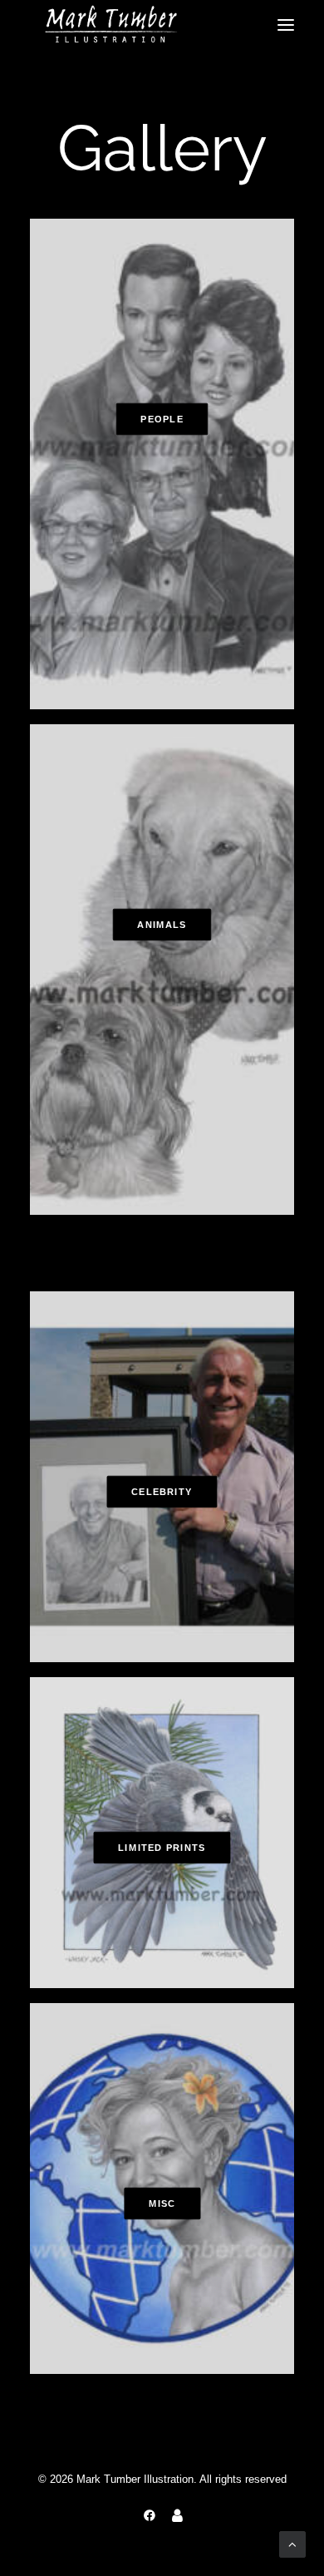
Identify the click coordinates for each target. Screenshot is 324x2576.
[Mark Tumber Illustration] (111, 25)
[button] (286, 25)
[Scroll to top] (292, 2543)
